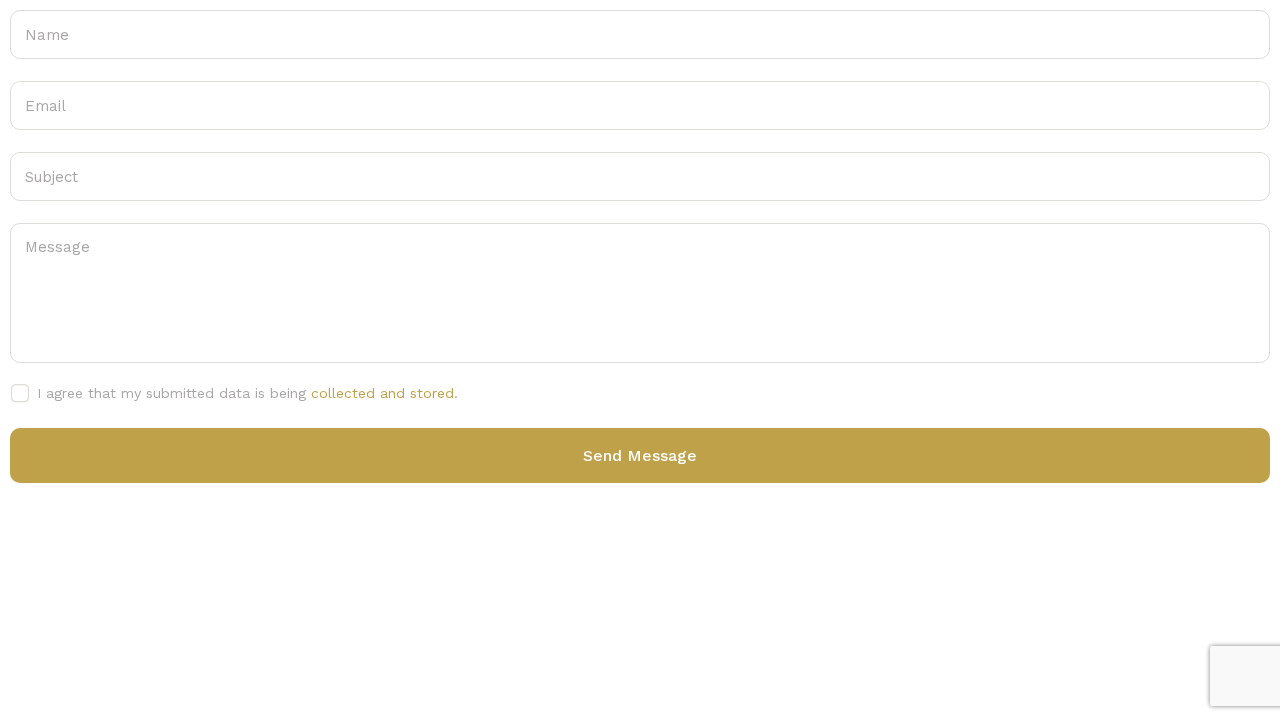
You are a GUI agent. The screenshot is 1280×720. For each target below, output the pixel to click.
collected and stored (382, 393)
